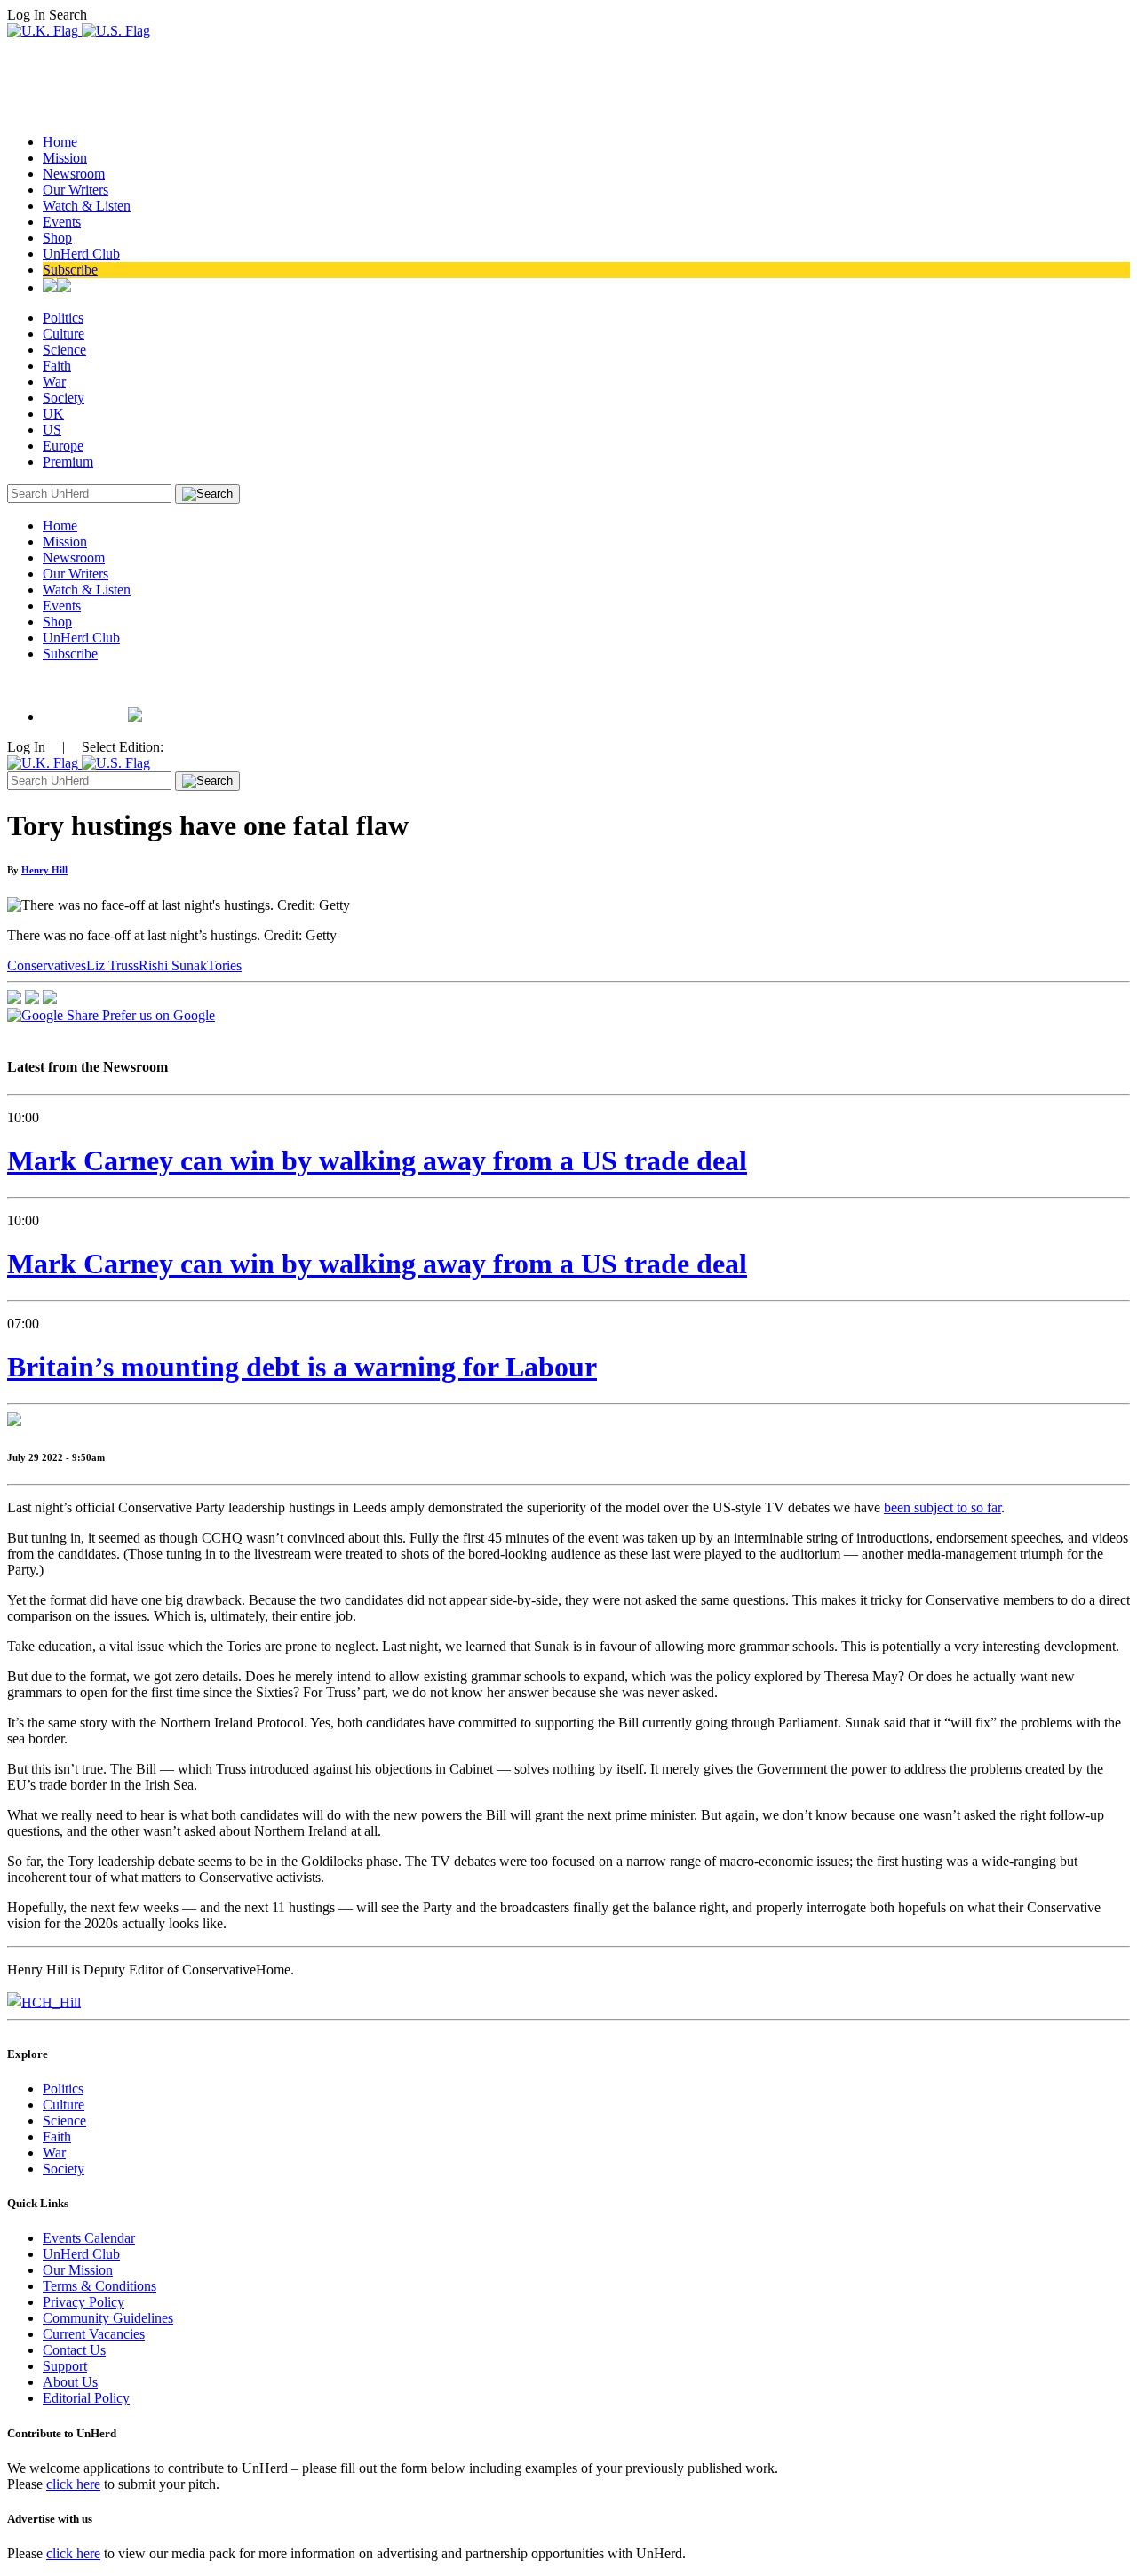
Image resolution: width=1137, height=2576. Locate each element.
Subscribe (70, 270)
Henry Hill (44, 870)
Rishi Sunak (173, 965)
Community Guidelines (108, 2318)
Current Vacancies (94, 2334)
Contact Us (74, 2350)
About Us (70, 2382)
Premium (68, 462)
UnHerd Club (81, 254)
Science (64, 350)
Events (62, 222)
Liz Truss (112, 965)
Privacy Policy (83, 2302)
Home (60, 142)
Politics (63, 318)
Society (64, 398)
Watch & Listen (87, 206)
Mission (65, 158)
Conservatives (47, 965)
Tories (224, 965)
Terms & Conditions (99, 2286)
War (54, 382)
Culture (64, 334)
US (52, 430)
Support (65, 2366)
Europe (63, 446)
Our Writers (76, 190)
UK (53, 414)
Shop (57, 238)
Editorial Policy (86, 2398)
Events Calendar (89, 2238)
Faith (57, 366)
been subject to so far (942, 1507)
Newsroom (74, 174)
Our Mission (78, 2270)
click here (73, 2484)
